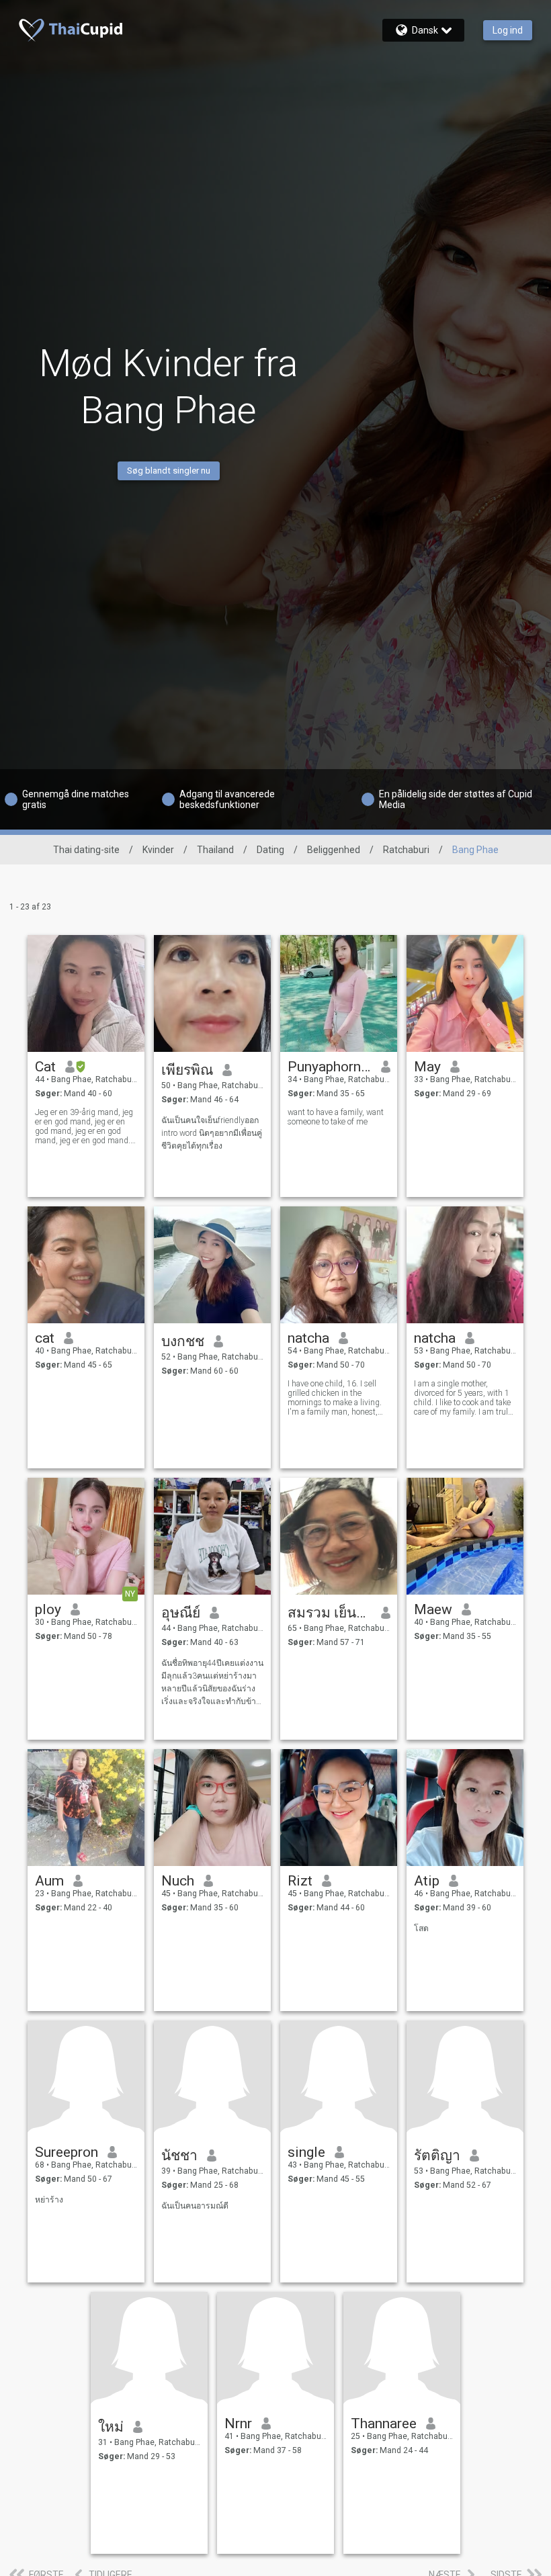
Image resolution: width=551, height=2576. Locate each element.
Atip (427, 1881)
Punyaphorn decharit (330, 1067)
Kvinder (158, 850)
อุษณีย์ (181, 1613)
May (427, 1067)
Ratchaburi (406, 850)
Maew (433, 1609)
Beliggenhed (334, 850)
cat (45, 1338)
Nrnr (238, 2424)
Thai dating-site (86, 850)
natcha (308, 1338)
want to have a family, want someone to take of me (336, 1117)
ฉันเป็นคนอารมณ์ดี (195, 2206)
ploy (48, 1609)
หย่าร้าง (49, 2200)
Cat (45, 1067)
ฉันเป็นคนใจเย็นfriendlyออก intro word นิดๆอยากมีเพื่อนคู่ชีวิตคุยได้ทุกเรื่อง (212, 1133)
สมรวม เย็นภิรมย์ (330, 1613)
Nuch (178, 1881)
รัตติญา (437, 2156)
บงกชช (183, 1341)
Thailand (215, 850)
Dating (270, 850)
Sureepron (67, 2152)
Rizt (300, 1881)
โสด (421, 1928)
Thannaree (384, 2424)
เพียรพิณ (187, 1070)
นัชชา (179, 2156)
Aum (49, 1881)
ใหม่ (111, 2427)
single (306, 2152)
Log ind (508, 30)
